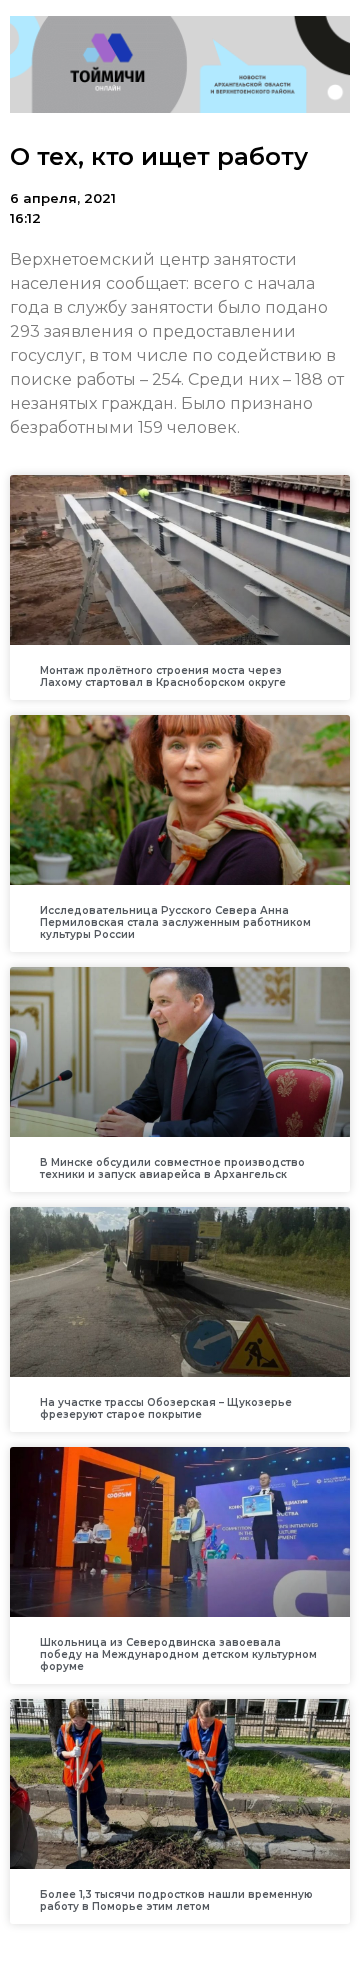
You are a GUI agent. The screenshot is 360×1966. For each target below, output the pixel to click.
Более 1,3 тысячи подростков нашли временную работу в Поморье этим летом (176, 1900)
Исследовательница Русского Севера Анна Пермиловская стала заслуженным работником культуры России (175, 922)
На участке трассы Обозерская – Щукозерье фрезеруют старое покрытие (166, 1408)
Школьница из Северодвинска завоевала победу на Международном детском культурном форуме (178, 1654)
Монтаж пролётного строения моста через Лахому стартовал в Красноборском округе (163, 676)
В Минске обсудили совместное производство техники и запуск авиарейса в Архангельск (172, 1168)
